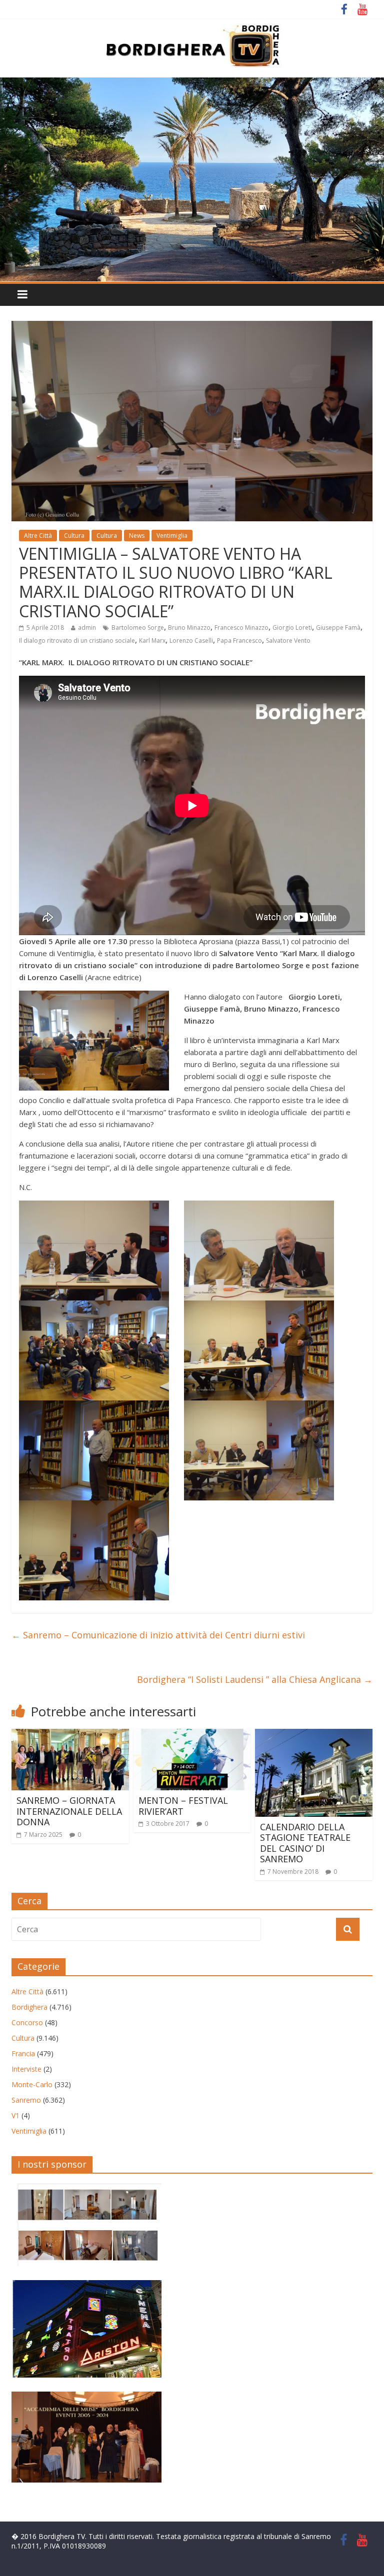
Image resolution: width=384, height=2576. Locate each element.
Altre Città (38, 536)
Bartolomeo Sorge (138, 628)
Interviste (26, 2069)
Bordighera (29, 2007)
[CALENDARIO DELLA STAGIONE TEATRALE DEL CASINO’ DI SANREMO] (314, 1735)
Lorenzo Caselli (191, 641)
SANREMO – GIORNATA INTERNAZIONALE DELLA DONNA (69, 1811)
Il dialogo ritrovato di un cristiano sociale (77, 641)
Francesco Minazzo (241, 628)
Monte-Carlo (32, 2084)
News (137, 536)
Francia (23, 2053)
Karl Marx (152, 641)
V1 (15, 2115)
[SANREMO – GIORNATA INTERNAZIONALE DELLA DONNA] (70, 1735)
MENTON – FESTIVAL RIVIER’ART (183, 1806)
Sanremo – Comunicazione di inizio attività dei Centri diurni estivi (158, 1635)
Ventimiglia (172, 536)
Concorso (27, 2022)
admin (87, 628)
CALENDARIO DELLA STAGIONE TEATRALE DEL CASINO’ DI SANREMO (305, 1843)
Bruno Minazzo (189, 628)
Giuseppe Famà (338, 628)
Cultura (74, 536)
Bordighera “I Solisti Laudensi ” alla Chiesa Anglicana (255, 1679)
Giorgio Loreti (292, 628)
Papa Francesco (239, 641)
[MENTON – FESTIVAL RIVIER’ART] (192, 1735)
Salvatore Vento (288, 641)
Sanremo (26, 2100)
